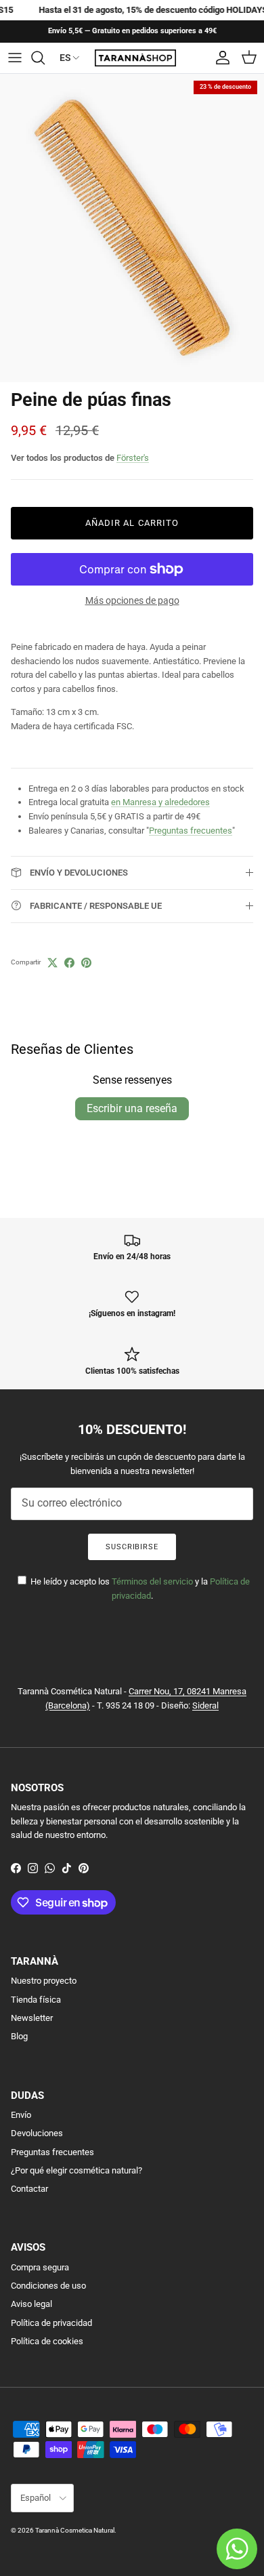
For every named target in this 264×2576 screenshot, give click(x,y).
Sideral (205, 1705)
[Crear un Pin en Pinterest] (86, 963)
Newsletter (32, 2018)
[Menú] (15, 58)
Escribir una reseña (132, 1108)
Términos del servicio (152, 1581)
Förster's (133, 458)
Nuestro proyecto (44, 1981)
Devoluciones (37, 2133)
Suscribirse (132, 1547)
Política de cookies (47, 2341)
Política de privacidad (51, 2323)
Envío (21, 2115)
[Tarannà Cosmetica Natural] (135, 58)
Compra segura (40, 2267)
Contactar (29, 2189)
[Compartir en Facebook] (69, 963)
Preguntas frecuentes (191, 831)
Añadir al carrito (132, 523)
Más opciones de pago (132, 600)
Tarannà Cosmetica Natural (75, 2530)
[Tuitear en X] (52, 963)
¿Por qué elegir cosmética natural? (76, 2170)
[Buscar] (45, 58)
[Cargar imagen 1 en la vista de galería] (132, 228)
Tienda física (36, 2000)
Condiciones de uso (48, 2286)
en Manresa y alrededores (160, 802)
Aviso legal (31, 2304)
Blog (19, 2036)
